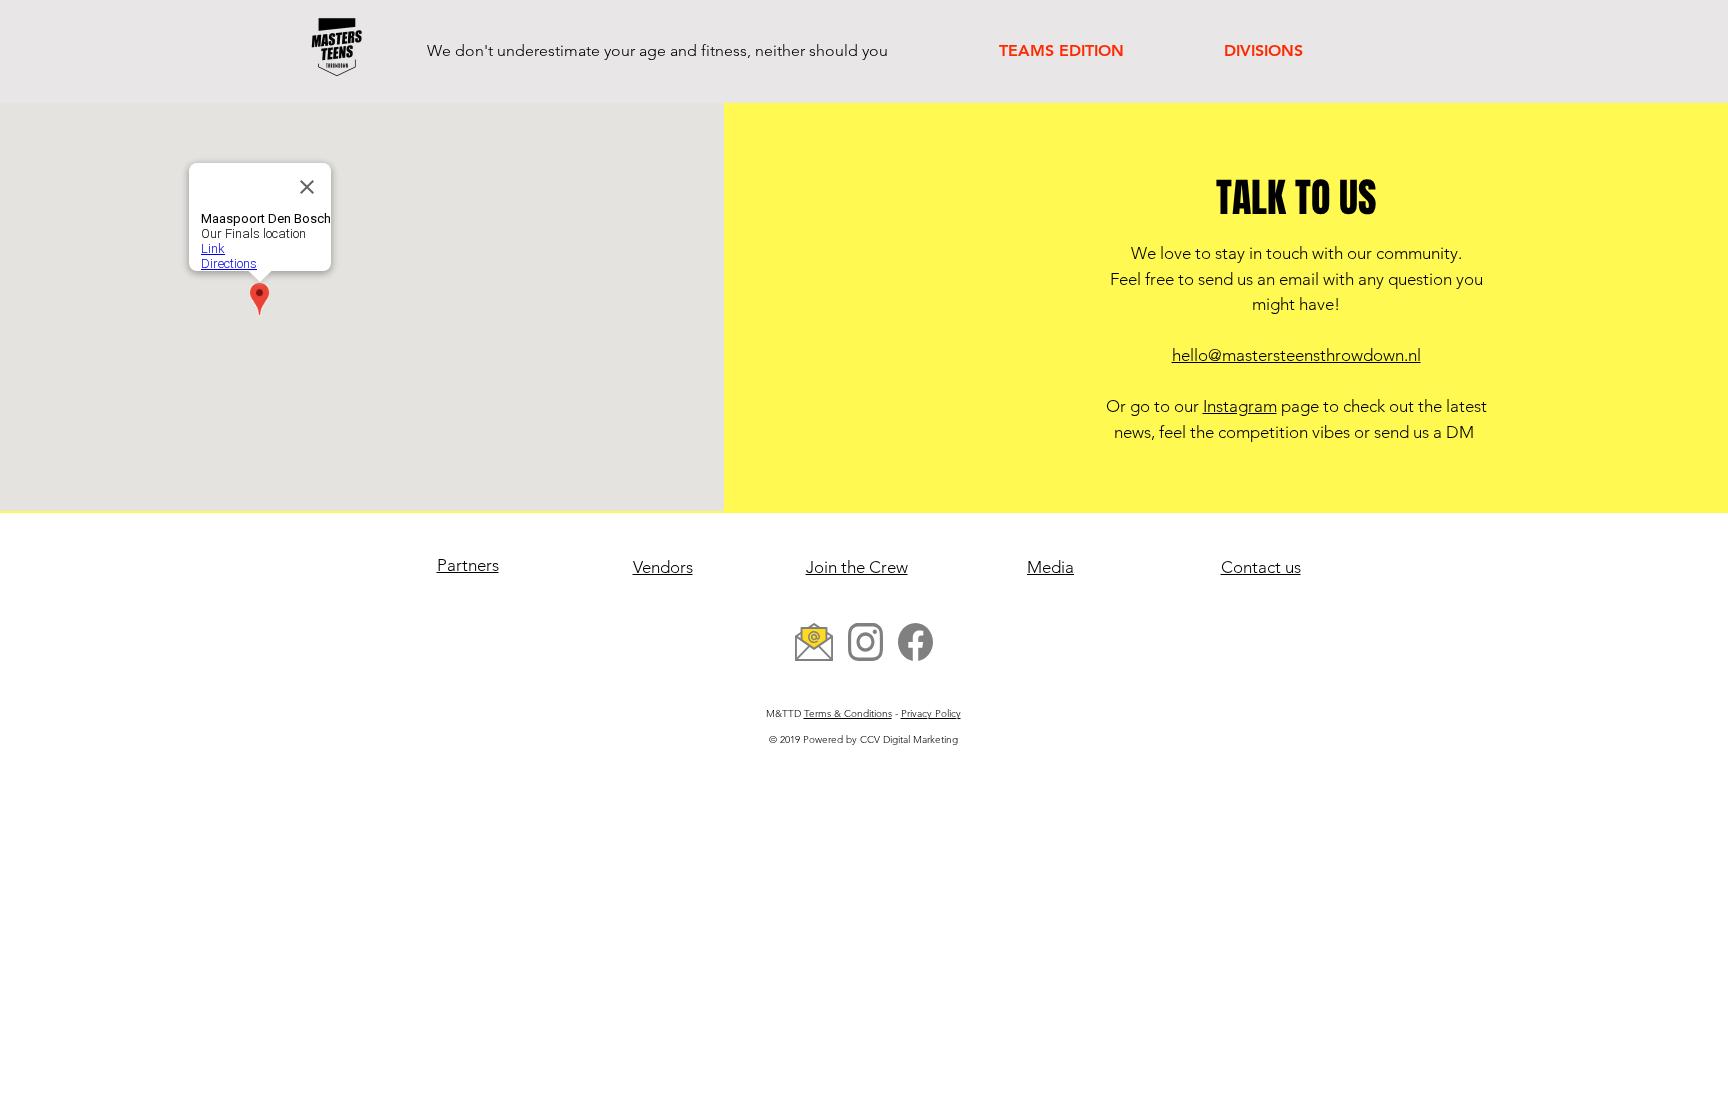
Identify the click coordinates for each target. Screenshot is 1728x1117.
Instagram (1240, 406)
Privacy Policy (931, 713)
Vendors (663, 567)
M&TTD (785, 713)
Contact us (1261, 567)
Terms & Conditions (848, 713)
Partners (468, 565)
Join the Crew (857, 567)
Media (1050, 567)
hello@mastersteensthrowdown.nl (1296, 355)
